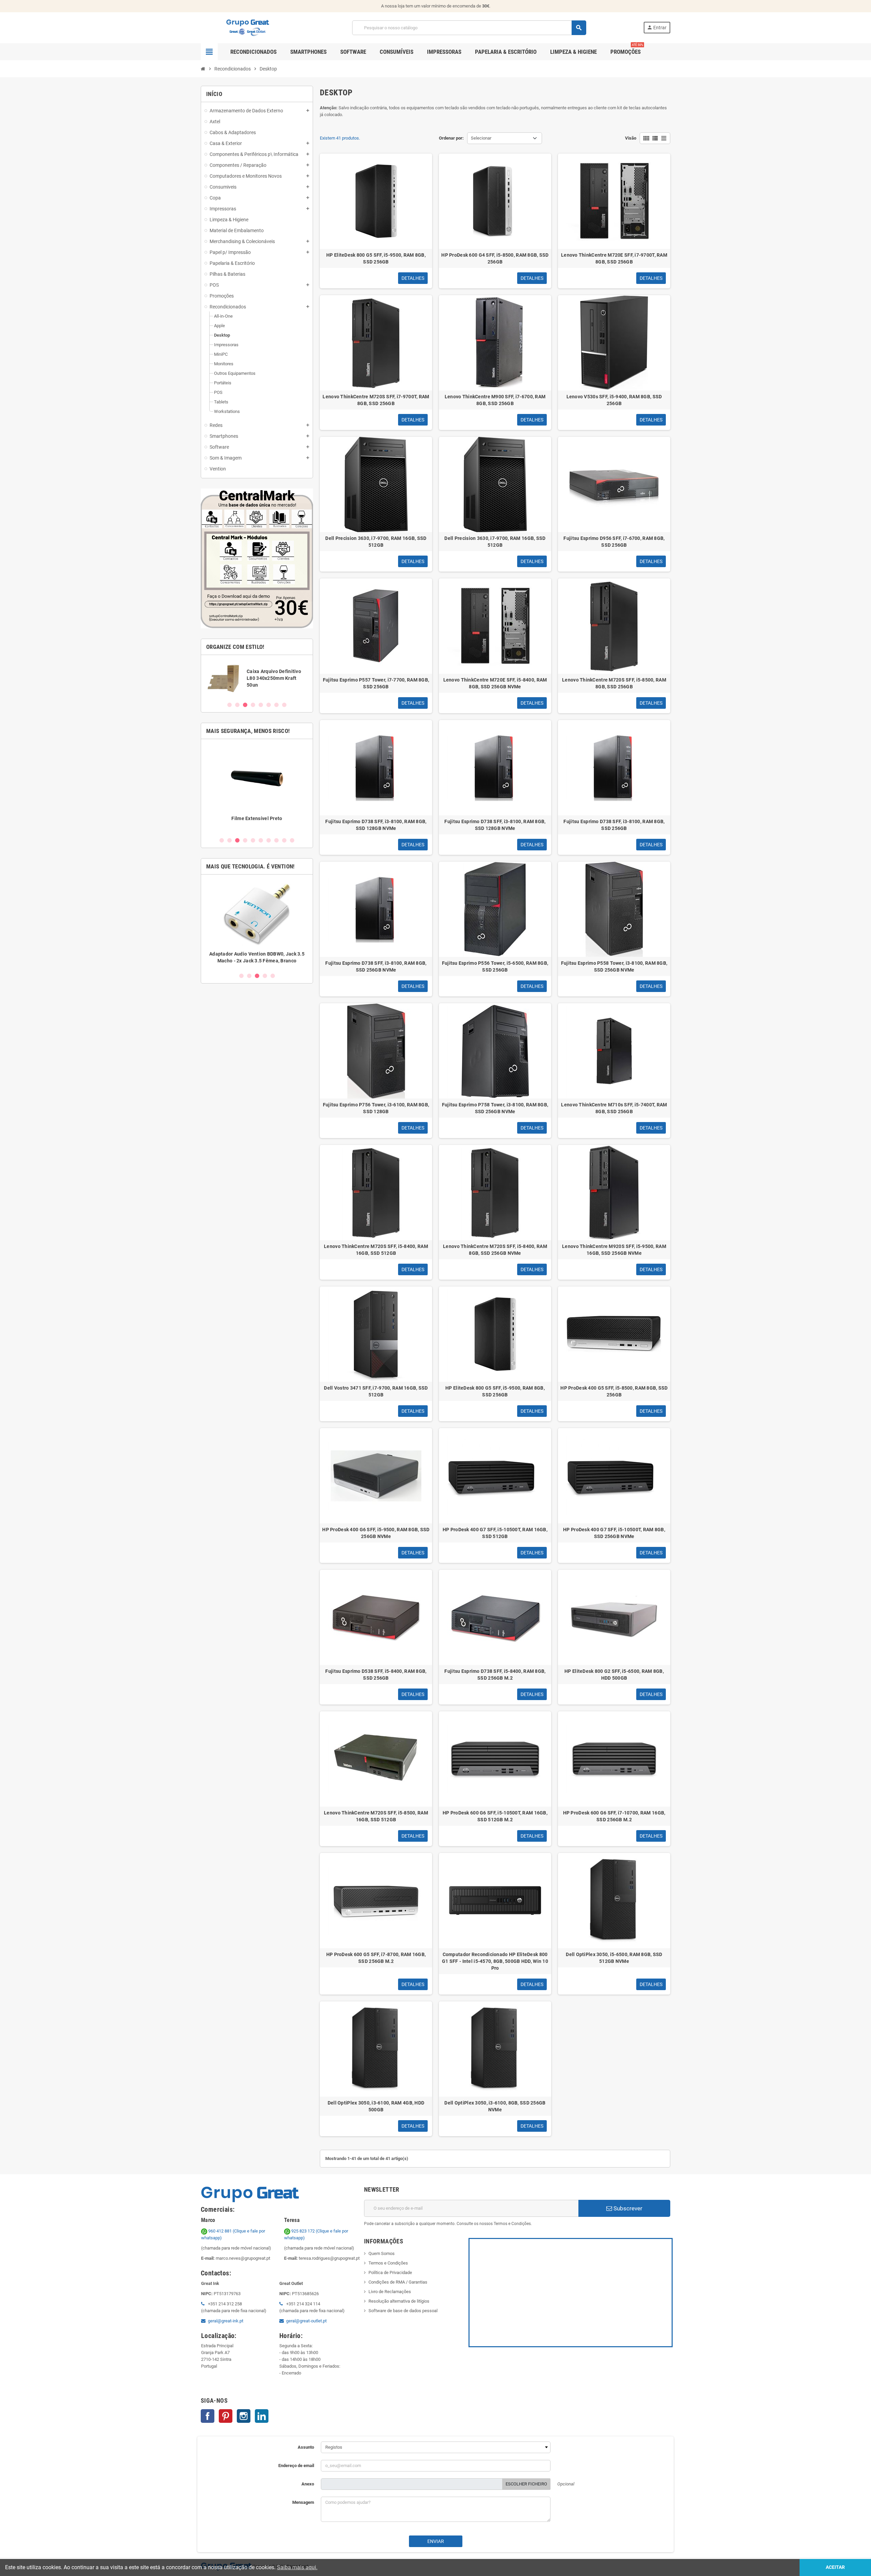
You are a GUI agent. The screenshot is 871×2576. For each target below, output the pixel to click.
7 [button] (276, 705)
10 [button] (292, 840)
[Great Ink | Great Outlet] (248, 27)
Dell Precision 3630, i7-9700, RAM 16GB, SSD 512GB (376, 542)
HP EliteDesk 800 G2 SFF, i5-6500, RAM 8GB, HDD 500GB (614, 1675)
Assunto (306, 2447)
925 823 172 (303, 2231)
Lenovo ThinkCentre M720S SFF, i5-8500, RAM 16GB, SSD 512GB (376, 1816)
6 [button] (269, 705)
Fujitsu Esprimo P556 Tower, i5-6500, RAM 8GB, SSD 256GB (495, 966)
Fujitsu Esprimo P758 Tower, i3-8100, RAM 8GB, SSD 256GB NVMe (495, 1108)
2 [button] (237, 705)
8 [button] (284, 705)
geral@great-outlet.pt (306, 2321)
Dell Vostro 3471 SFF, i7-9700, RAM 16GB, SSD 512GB (376, 1391)
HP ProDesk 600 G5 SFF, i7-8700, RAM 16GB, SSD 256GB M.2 (376, 1958)
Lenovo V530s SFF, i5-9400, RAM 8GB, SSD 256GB (614, 400)
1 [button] (229, 705)
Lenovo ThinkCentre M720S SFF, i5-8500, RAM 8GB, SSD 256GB (614, 683)
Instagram (244, 2416)
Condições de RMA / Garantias (398, 2282)
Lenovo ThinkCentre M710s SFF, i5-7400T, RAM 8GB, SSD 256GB (614, 1108)
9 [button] (284, 840)
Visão (631, 138)
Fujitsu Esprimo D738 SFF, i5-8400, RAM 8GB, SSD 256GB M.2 (495, 1675)
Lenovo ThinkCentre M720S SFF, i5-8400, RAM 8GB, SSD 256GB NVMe (495, 1250)
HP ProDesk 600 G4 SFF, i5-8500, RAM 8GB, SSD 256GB (495, 258)
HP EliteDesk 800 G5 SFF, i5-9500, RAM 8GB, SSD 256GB (376, 258)
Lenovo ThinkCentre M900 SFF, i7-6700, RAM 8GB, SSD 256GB (495, 400)
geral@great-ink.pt (226, 2321)
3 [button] (245, 705)
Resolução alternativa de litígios (399, 2301)
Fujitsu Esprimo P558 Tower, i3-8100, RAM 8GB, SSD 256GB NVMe (614, 966)
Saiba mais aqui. (297, 2567)
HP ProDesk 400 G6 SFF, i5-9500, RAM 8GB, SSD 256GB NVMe (376, 1533)
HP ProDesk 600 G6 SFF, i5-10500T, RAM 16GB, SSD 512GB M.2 (495, 1816)
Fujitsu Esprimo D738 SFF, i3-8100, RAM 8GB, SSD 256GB (614, 825)
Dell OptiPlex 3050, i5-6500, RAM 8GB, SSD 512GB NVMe (614, 1958)
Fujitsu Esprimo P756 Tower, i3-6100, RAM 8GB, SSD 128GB (376, 1108)
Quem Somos (382, 2253)
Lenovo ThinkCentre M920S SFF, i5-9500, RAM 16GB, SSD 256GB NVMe (614, 1250)
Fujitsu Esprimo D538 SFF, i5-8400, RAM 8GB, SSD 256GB (376, 1675)
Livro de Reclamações (390, 2292)
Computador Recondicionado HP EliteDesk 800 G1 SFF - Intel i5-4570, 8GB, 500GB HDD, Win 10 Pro (495, 1961)
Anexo (308, 2484)
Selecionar (481, 138)
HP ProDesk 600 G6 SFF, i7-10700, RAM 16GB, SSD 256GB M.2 (614, 1816)
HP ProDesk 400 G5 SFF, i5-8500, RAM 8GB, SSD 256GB (614, 1391)
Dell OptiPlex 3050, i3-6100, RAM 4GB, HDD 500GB (376, 2106)
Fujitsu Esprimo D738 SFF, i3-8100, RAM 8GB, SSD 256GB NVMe (376, 966)
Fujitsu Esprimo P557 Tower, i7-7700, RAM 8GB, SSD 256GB (376, 683)
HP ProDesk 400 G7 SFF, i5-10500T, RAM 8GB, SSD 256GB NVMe (614, 1533)
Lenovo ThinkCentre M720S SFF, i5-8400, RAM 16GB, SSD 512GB (376, 1250)
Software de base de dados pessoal (403, 2311)
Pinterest (226, 2416)
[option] (257, 678)
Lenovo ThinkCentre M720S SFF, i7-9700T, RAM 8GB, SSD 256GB (376, 400)
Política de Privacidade (390, 2273)
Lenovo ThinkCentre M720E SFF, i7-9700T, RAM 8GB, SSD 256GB (614, 258)
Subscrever (627, 2208)
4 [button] (253, 705)
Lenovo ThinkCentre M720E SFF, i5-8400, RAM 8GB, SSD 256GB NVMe (495, 683)
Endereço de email (296, 2466)
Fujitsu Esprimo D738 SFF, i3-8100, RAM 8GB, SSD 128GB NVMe (376, 825)
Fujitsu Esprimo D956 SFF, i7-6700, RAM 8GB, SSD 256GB (614, 542)
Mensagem (303, 2502)
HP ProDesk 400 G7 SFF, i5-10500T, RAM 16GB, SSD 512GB (495, 1533)
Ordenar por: (451, 138)
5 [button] (261, 705)
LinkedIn (262, 2416)
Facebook (208, 2416)
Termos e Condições (388, 2263)
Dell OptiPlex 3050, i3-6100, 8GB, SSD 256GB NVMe (495, 2106)
